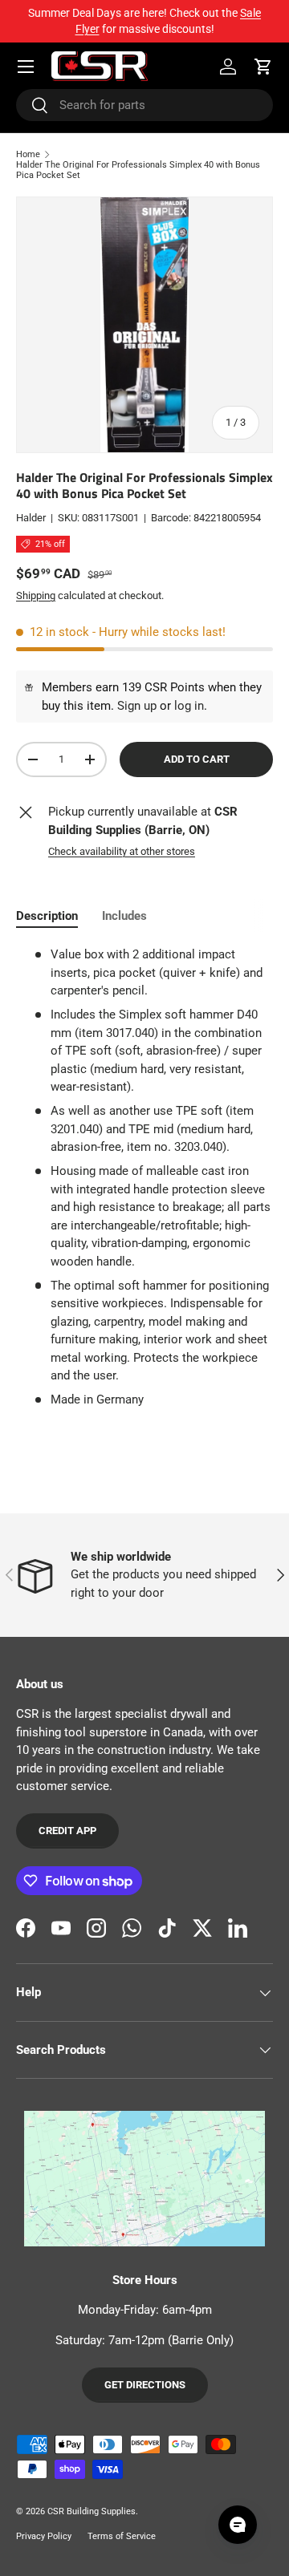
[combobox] (144, 105)
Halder (31, 518)
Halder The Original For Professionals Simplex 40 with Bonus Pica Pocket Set (138, 170)
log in (189, 706)
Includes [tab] (124, 916)
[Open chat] (238, 2525)
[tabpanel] (144, 1177)
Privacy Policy (44, 2536)
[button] (263, 67)
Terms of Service (122, 2536)
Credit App (67, 1831)
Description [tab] (47, 916)
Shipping (36, 595)
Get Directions (145, 2385)
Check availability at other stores (122, 851)
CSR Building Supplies (92, 2511)
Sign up (137, 706)
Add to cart (197, 759)
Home (28, 154)
